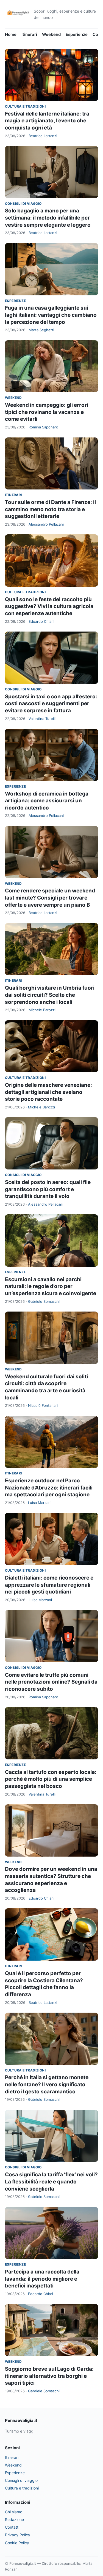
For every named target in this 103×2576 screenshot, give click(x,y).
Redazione (14, 2519)
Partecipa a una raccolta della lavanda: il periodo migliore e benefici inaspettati (42, 2279)
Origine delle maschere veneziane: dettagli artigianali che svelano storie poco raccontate (48, 1092)
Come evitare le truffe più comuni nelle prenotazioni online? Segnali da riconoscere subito (51, 1682)
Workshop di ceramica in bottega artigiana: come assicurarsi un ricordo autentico (47, 801)
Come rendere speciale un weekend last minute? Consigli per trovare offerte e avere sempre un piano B (50, 898)
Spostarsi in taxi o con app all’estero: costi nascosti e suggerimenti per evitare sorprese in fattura (51, 704)
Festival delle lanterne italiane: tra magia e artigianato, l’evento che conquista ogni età (47, 121)
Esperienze (77, 34)
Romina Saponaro (43, 427)
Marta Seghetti (41, 330)
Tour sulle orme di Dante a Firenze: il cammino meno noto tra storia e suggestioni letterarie (50, 509)
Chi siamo (14, 2512)
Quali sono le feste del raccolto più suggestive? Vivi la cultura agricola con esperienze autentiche (49, 606)
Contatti (12, 2527)
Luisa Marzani (40, 1503)
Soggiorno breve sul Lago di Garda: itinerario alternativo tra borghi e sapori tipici (49, 2376)
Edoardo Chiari (41, 621)
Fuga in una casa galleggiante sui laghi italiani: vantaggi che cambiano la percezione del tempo (51, 315)
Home (11, 34)
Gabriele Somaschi (44, 1301)
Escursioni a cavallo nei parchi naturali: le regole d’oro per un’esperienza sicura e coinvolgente (51, 1286)
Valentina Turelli (42, 719)
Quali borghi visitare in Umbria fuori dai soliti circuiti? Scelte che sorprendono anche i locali (50, 995)
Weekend (51, 34)
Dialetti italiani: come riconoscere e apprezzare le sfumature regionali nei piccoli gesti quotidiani (49, 1585)
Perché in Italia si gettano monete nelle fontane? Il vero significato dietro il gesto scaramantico (47, 2084)
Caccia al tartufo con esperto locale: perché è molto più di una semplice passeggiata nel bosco (51, 1779)
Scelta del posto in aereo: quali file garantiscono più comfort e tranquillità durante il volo (48, 1189)
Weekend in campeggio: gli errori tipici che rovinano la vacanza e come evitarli (47, 412)
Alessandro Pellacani (46, 524)
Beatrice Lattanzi (43, 136)
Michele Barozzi (42, 1010)
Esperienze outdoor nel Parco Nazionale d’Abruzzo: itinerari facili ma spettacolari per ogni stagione (49, 1488)
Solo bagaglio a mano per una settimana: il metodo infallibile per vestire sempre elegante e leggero (48, 218)
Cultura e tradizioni (25, 106)
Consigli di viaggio (23, 204)
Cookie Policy (17, 2543)
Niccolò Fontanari (43, 1405)
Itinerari (29, 34)
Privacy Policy (18, 2535)
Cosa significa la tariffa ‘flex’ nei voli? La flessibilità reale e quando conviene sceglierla (51, 2182)
